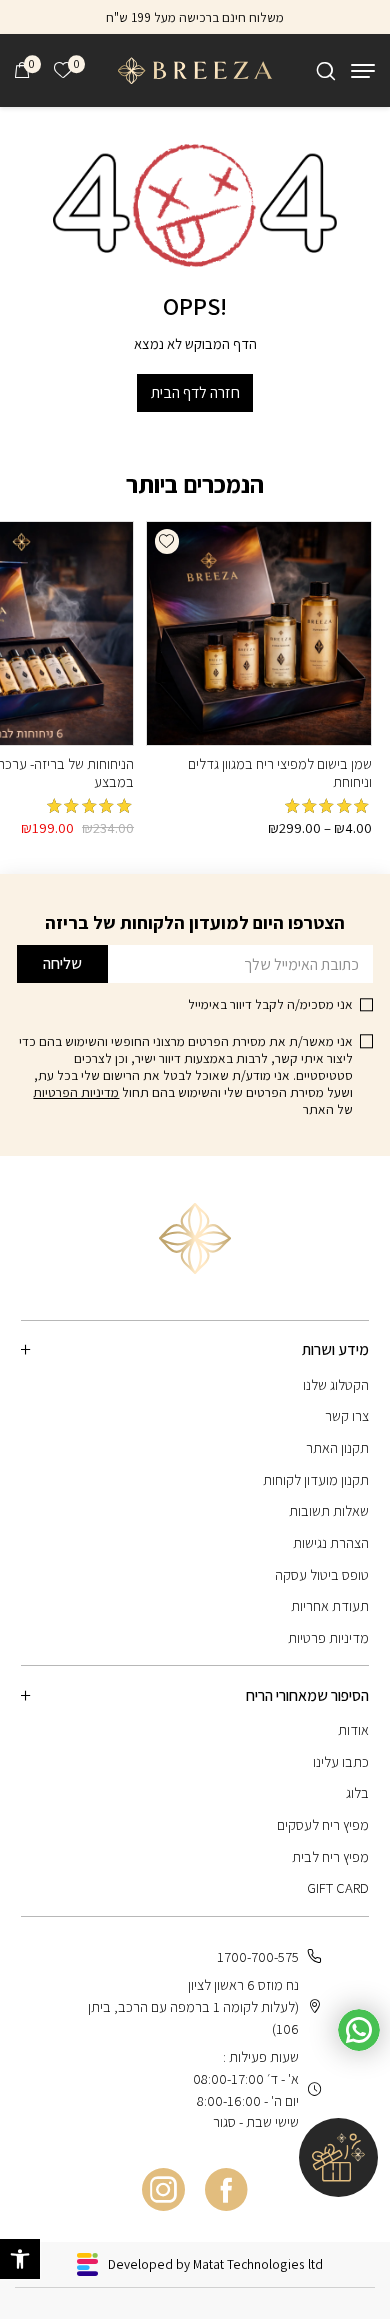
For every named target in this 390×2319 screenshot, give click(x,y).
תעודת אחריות (330, 1605)
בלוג (357, 1792)
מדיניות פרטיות (328, 1637)
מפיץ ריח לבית (330, 1856)
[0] (22, 70)
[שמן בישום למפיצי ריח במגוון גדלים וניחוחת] (258, 633)
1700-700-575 (258, 1956)
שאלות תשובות (329, 1510)
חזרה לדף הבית (195, 392)
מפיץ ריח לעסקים (323, 1824)
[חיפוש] (326, 71)
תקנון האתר (337, 1447)
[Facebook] (226, 2190)
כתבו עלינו (341, 1761)
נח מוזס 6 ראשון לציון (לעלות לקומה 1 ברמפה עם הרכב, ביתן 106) (193, 2006)
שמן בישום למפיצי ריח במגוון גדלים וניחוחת (280, 772)
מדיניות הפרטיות (76, 1092)
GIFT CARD (338, 1887)
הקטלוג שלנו (336, 1384)
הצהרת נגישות (331, 1542)
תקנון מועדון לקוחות (316, 1479)
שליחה (62, 963)
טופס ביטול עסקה (322, 1574)
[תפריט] (363, 71)
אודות (353, 1729)
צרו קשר (347, 1415)
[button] (167, 541)
